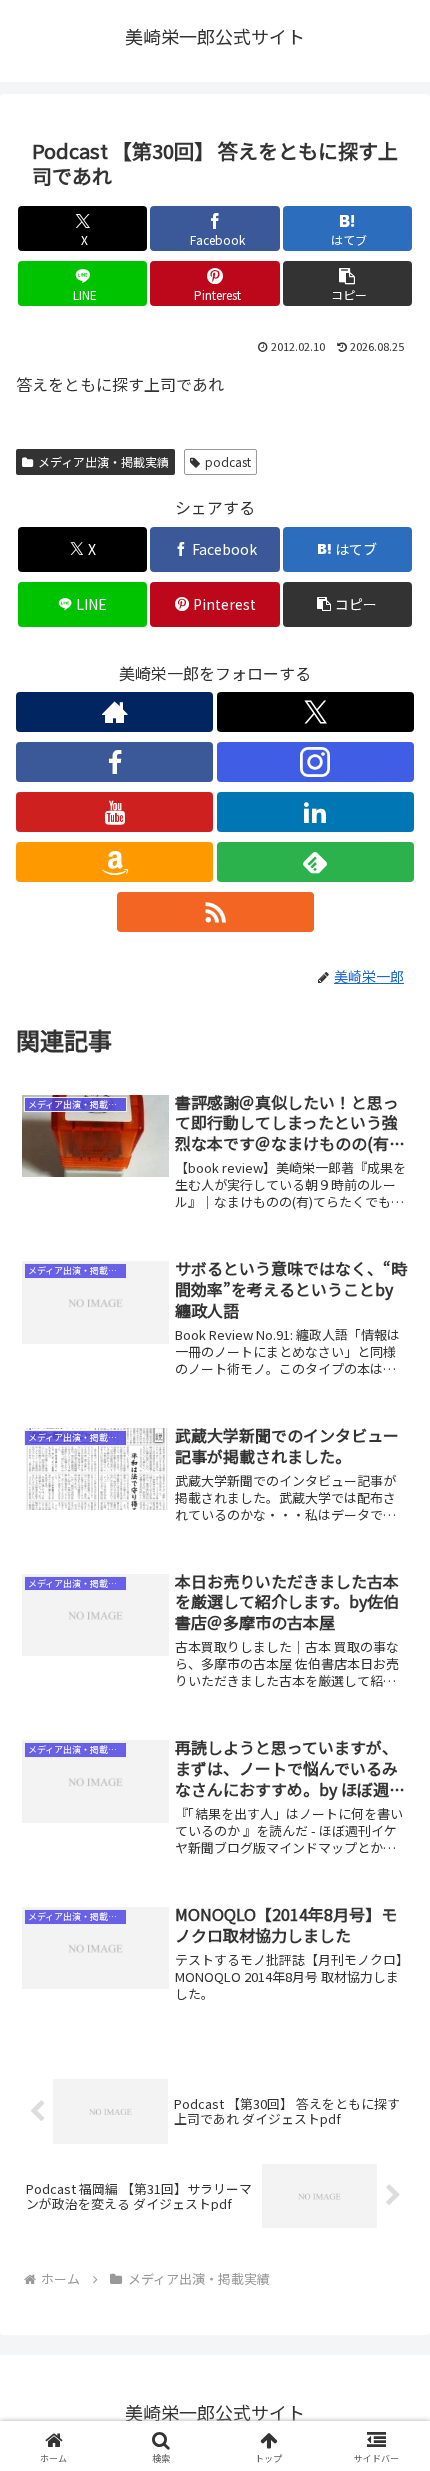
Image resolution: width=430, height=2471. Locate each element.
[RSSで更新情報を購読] (215, 912)
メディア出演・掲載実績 (103, 461)
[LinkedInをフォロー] (315, 812)
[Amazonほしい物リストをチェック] (114, 862)
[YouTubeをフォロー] (114, 812)
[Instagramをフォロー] (315, 762)
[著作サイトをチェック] (114, 712)
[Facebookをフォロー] (114, 762)
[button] (347, 283)
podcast (228, 461)
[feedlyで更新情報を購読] (315, 862)
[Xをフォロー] (315, 712)
